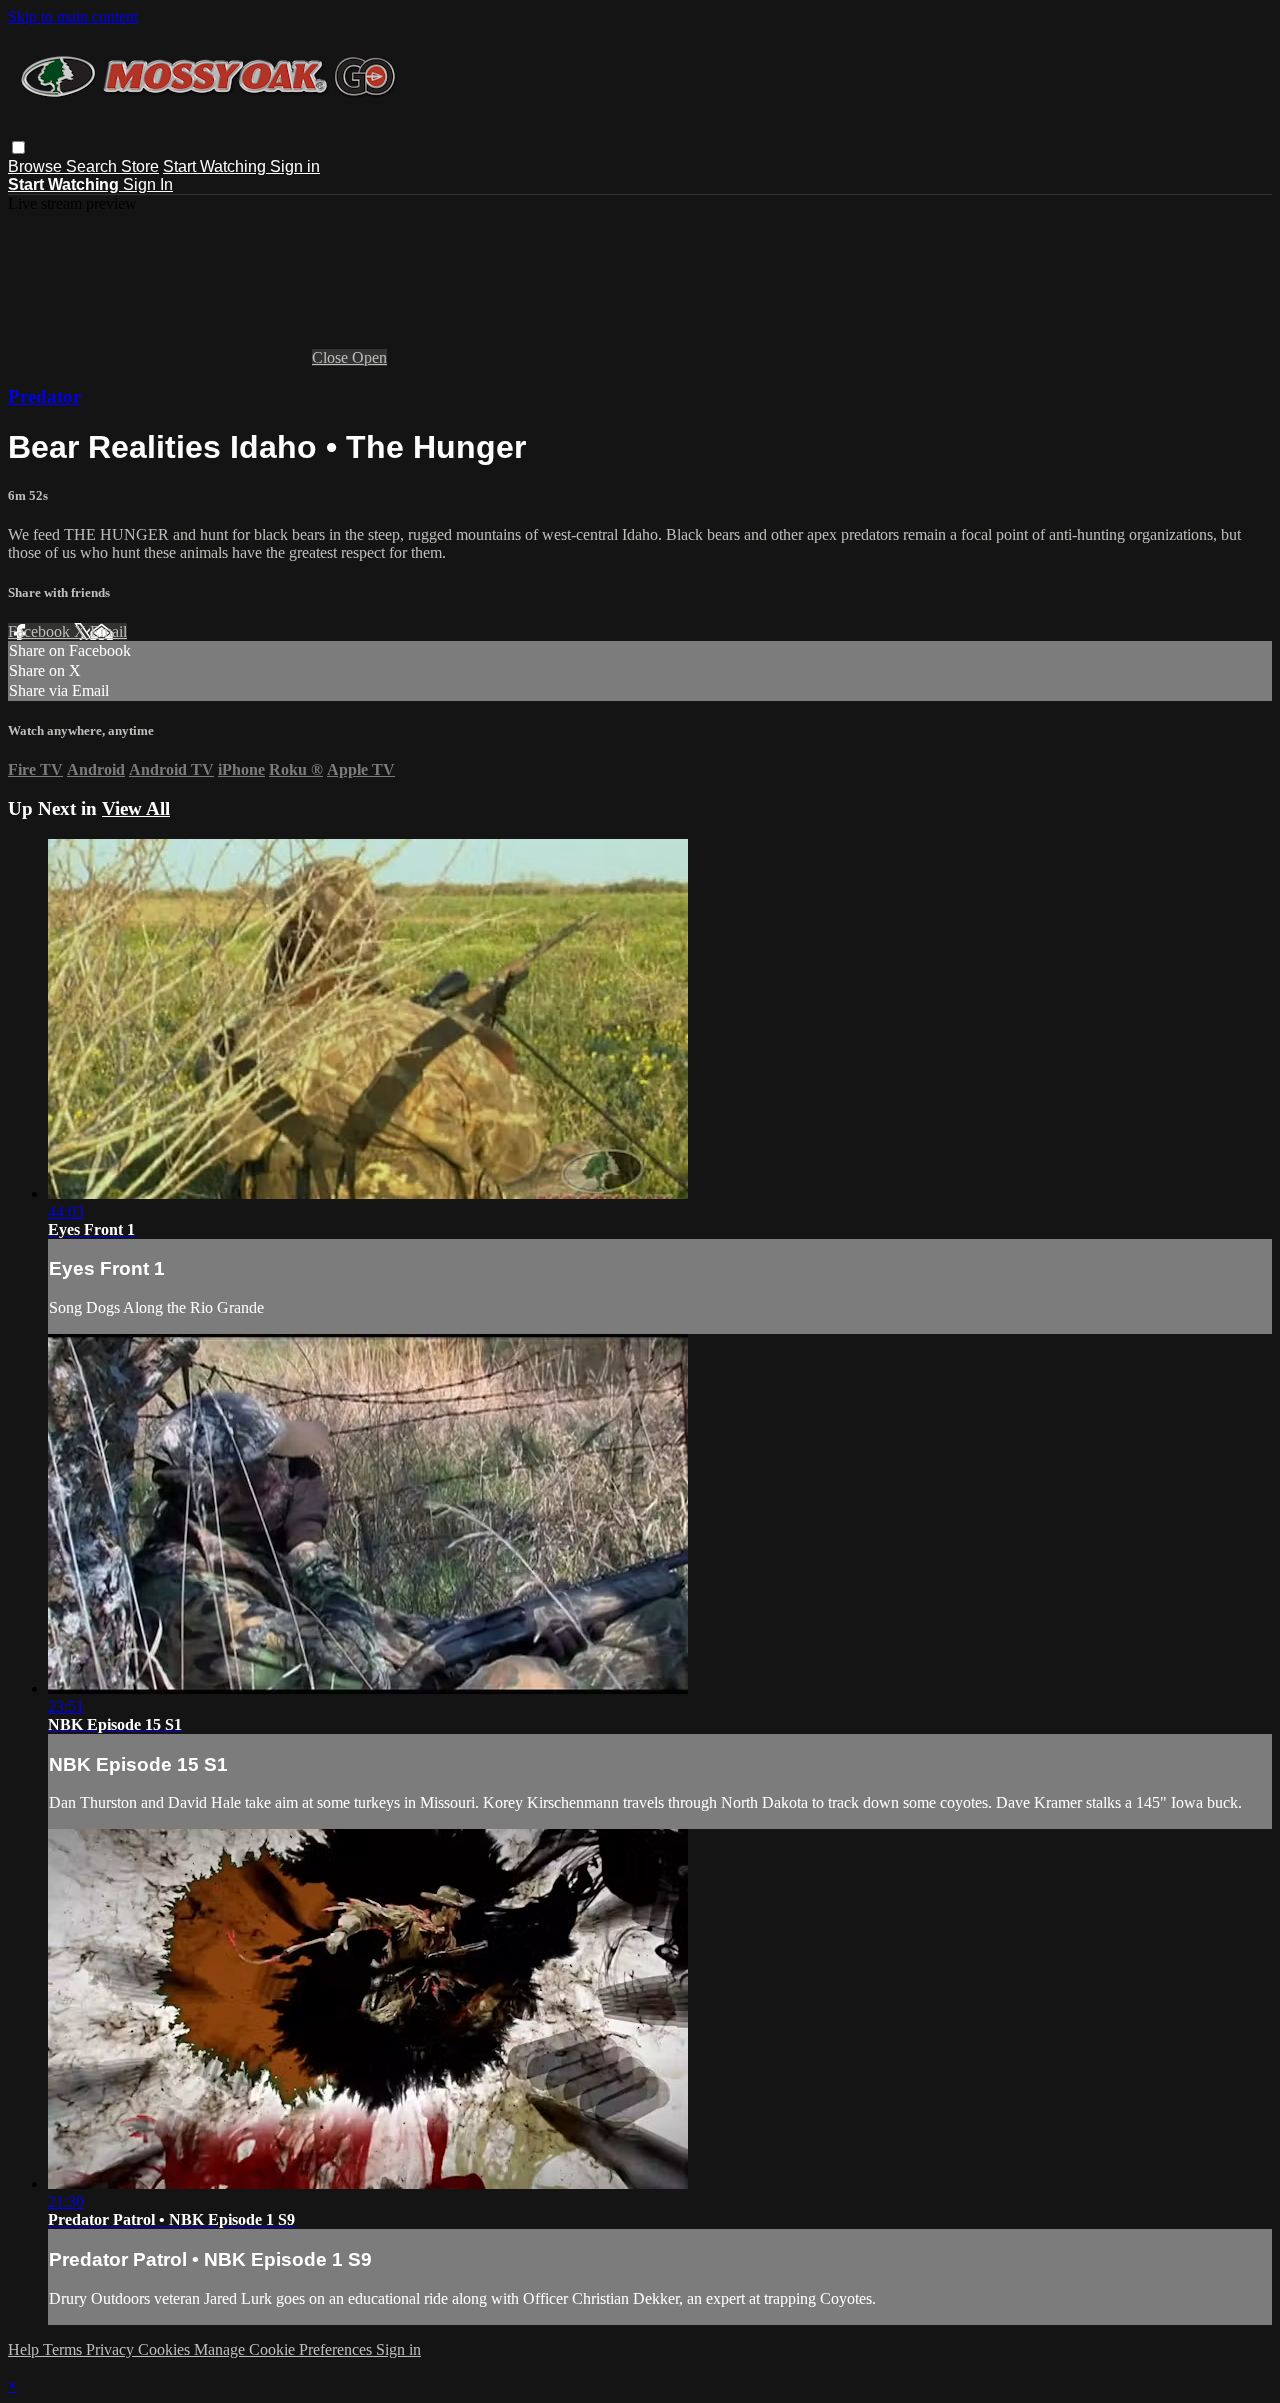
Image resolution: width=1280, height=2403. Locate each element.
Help (25, 2349)
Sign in (295, 166)
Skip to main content (73, 16)
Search (93, 166)
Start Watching (216, 166)
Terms (64, 2349)
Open (369, 357)
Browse (37, 166)
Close (332, 357)
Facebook (41, 631)
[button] (18, 147)
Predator (44, 396)
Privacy (112, 2349)
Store (140, 166)
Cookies (166, 2349)
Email (108, 631)
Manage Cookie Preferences (285, 2349)
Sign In (148, 184)
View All (136, 808)
